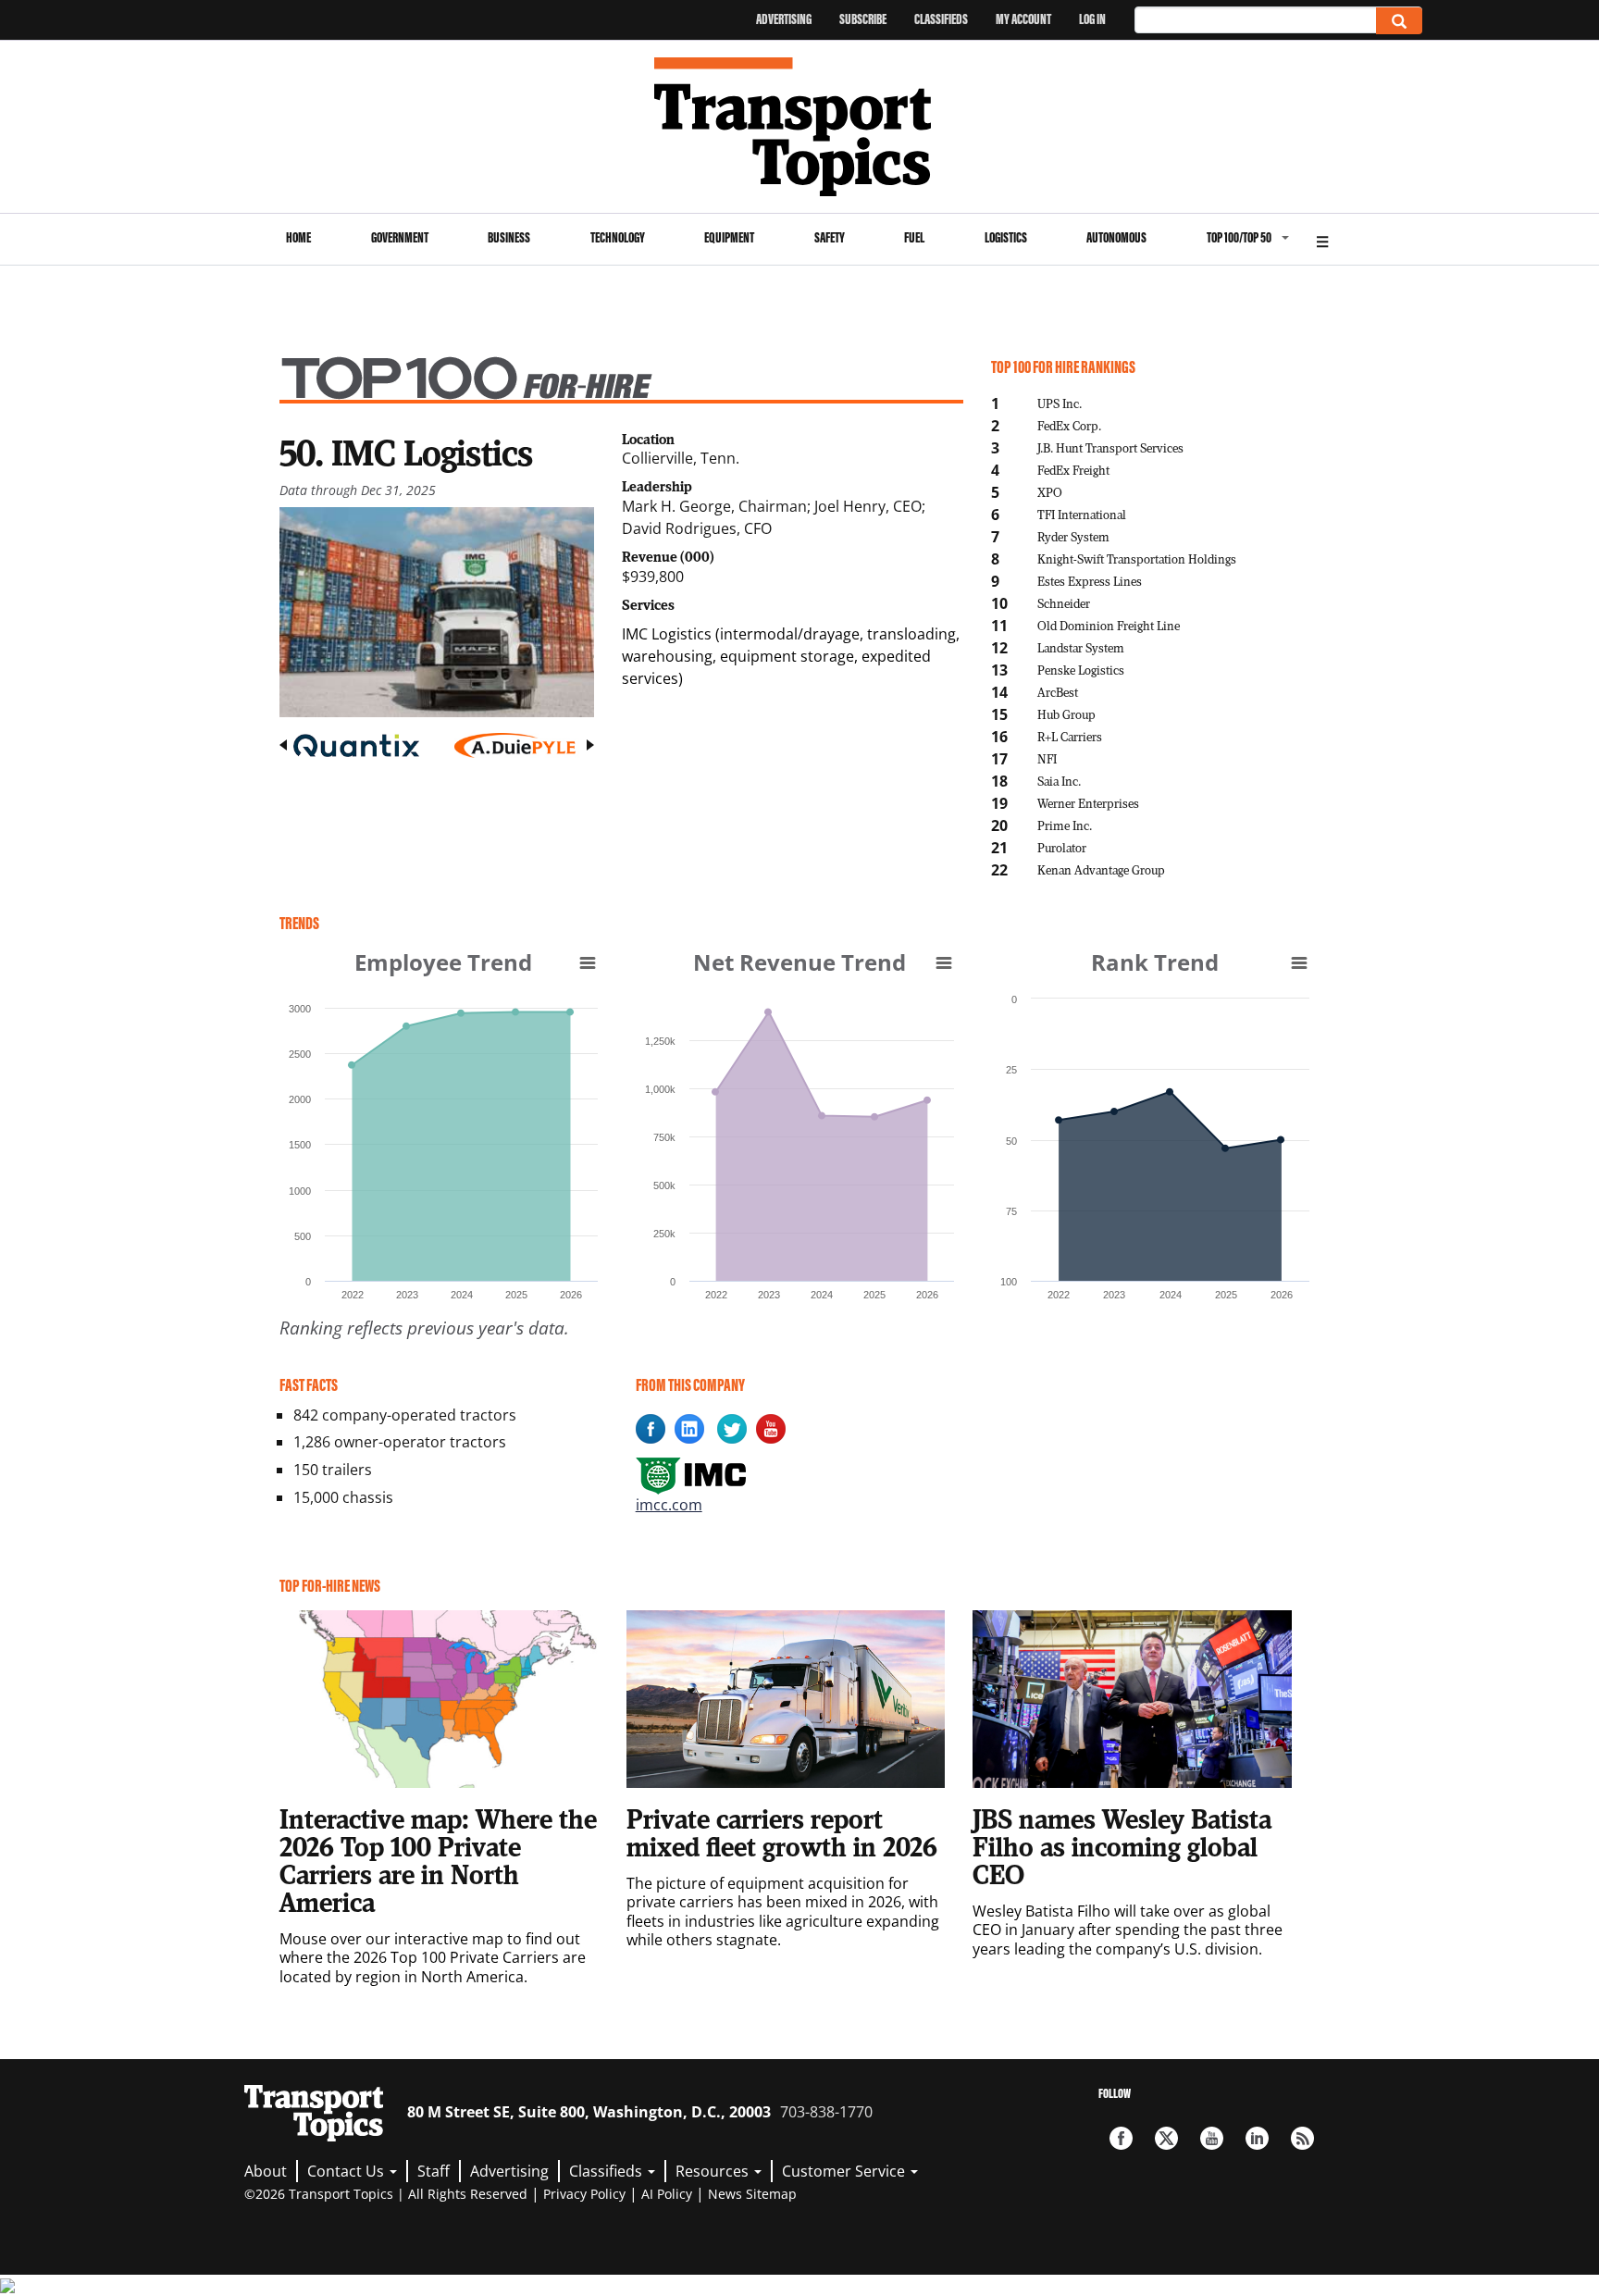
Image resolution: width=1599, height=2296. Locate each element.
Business (509, 237)
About (266, 2171)
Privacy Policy (584, 2194)
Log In (1092, 19)
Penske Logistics (1081, 670)
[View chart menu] (588, 962)
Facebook (1121, 2138)
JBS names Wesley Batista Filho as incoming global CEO (1122, 1846)
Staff (434, 2171)
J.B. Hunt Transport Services (1110, 447)
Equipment (729, 237)
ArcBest (1058, 692)
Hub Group (1066, 714)
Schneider (1064, 603)
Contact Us (347, 2171)
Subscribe (863, 19)
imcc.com (669, 1505)
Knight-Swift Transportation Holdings (1137, 558)
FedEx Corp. (1069, 425)
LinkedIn (1257, 2138)
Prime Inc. (1065, 825)
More (1322, 239)
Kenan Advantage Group (1101, 869)
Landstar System (1081, 647)
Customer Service (845, 2171)
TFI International (1082, 514)
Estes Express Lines (1090, 581)
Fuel (914, 237)
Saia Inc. (1059, 781)
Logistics (1006, 237)
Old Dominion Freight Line (1109, 625)
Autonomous (1116, 237)
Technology (618, 237)
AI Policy (667, 2194)
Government (400, 237)
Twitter (1166, 2138)
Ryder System (1073, 536)
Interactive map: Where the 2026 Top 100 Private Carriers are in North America (438, 1860)
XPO (1050, 492)
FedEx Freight (1073, 470)
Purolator (1062, 847)
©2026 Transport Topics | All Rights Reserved (386, 2194)
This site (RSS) (1302, 2138)
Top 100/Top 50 (1239, 237)
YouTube (1212, 2138)
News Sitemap (752, 2194)
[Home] (800, 127)
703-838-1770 (826, 2112)
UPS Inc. (1060, 403)
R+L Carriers (1070, 736)
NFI (1047, 758)
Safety (830, 237)
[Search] (1399, 21)
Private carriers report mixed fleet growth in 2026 (782, 1832)
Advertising (784, 19)
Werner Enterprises (1088, 803)
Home (298, 237)
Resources (714, 2171)
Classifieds (941, 19)
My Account (1023, 19)
